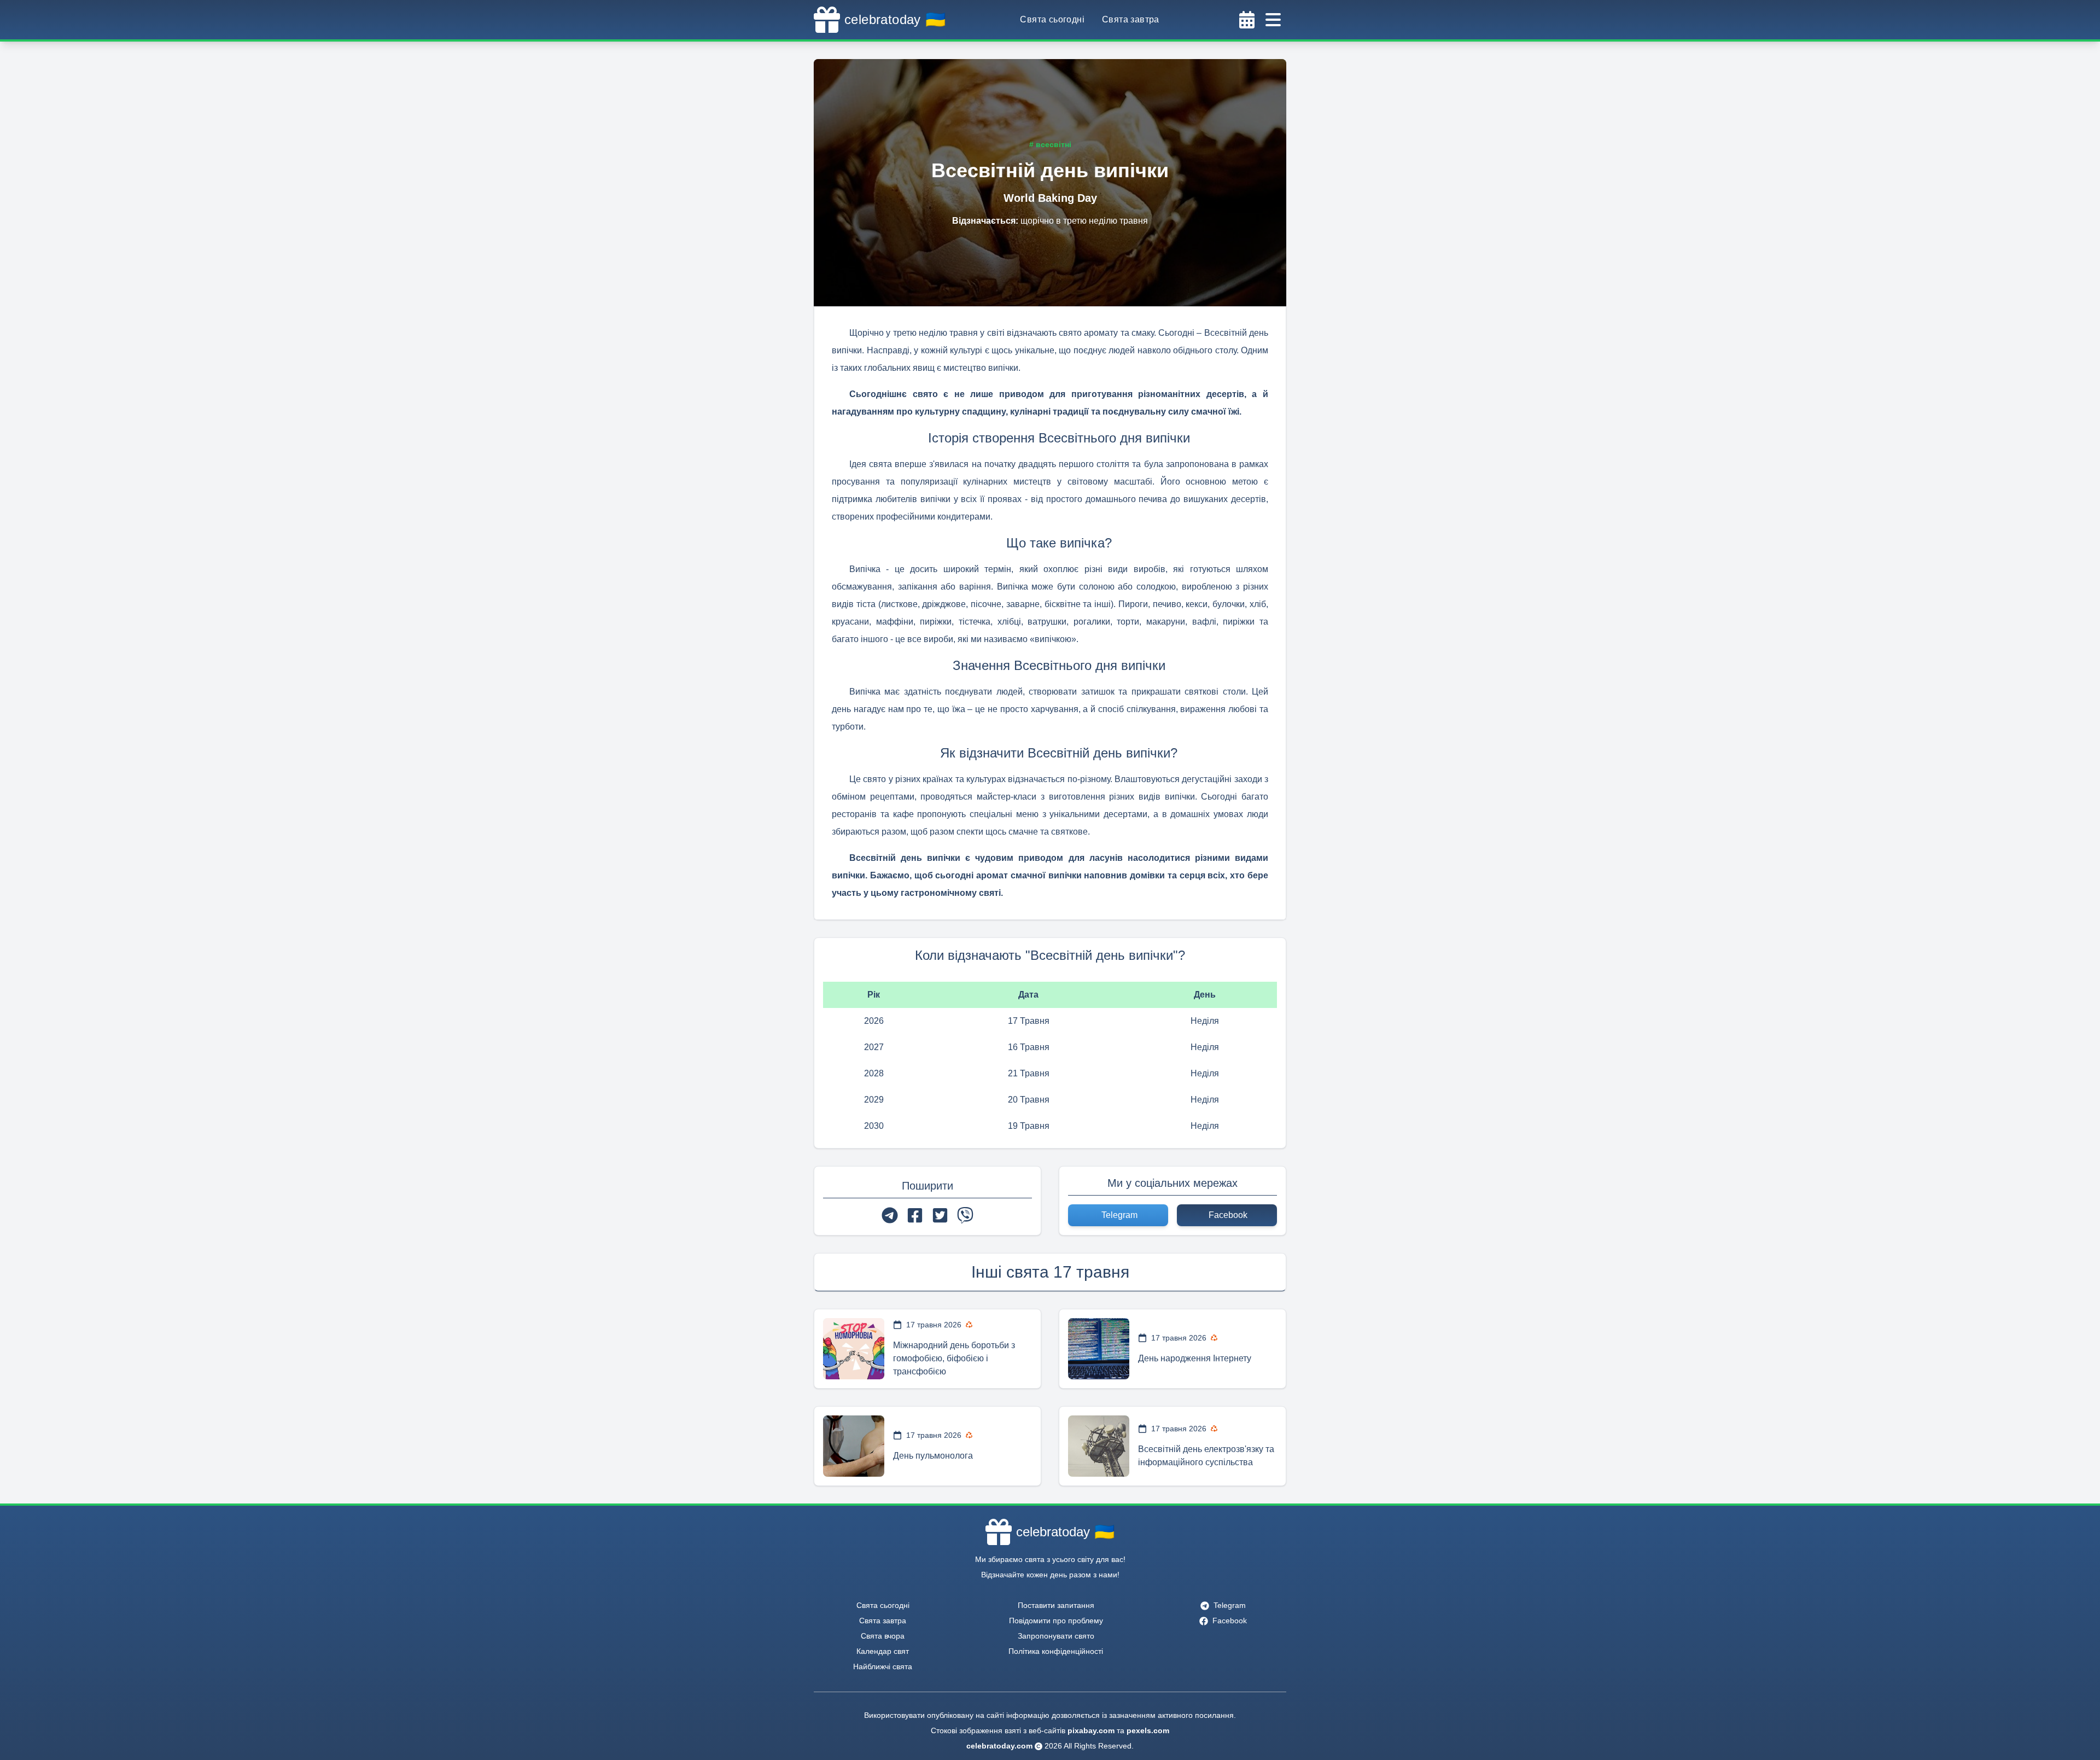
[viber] (965, 1215)
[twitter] (940, 1215)
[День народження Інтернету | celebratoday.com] (1099, 1349)
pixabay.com (1091, 1730)
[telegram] (890, 1215)
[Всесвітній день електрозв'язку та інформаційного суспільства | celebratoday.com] (1099, 1446)
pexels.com (1148, 1730)
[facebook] (915, 1215)
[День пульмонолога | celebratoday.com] (854, 1446)
